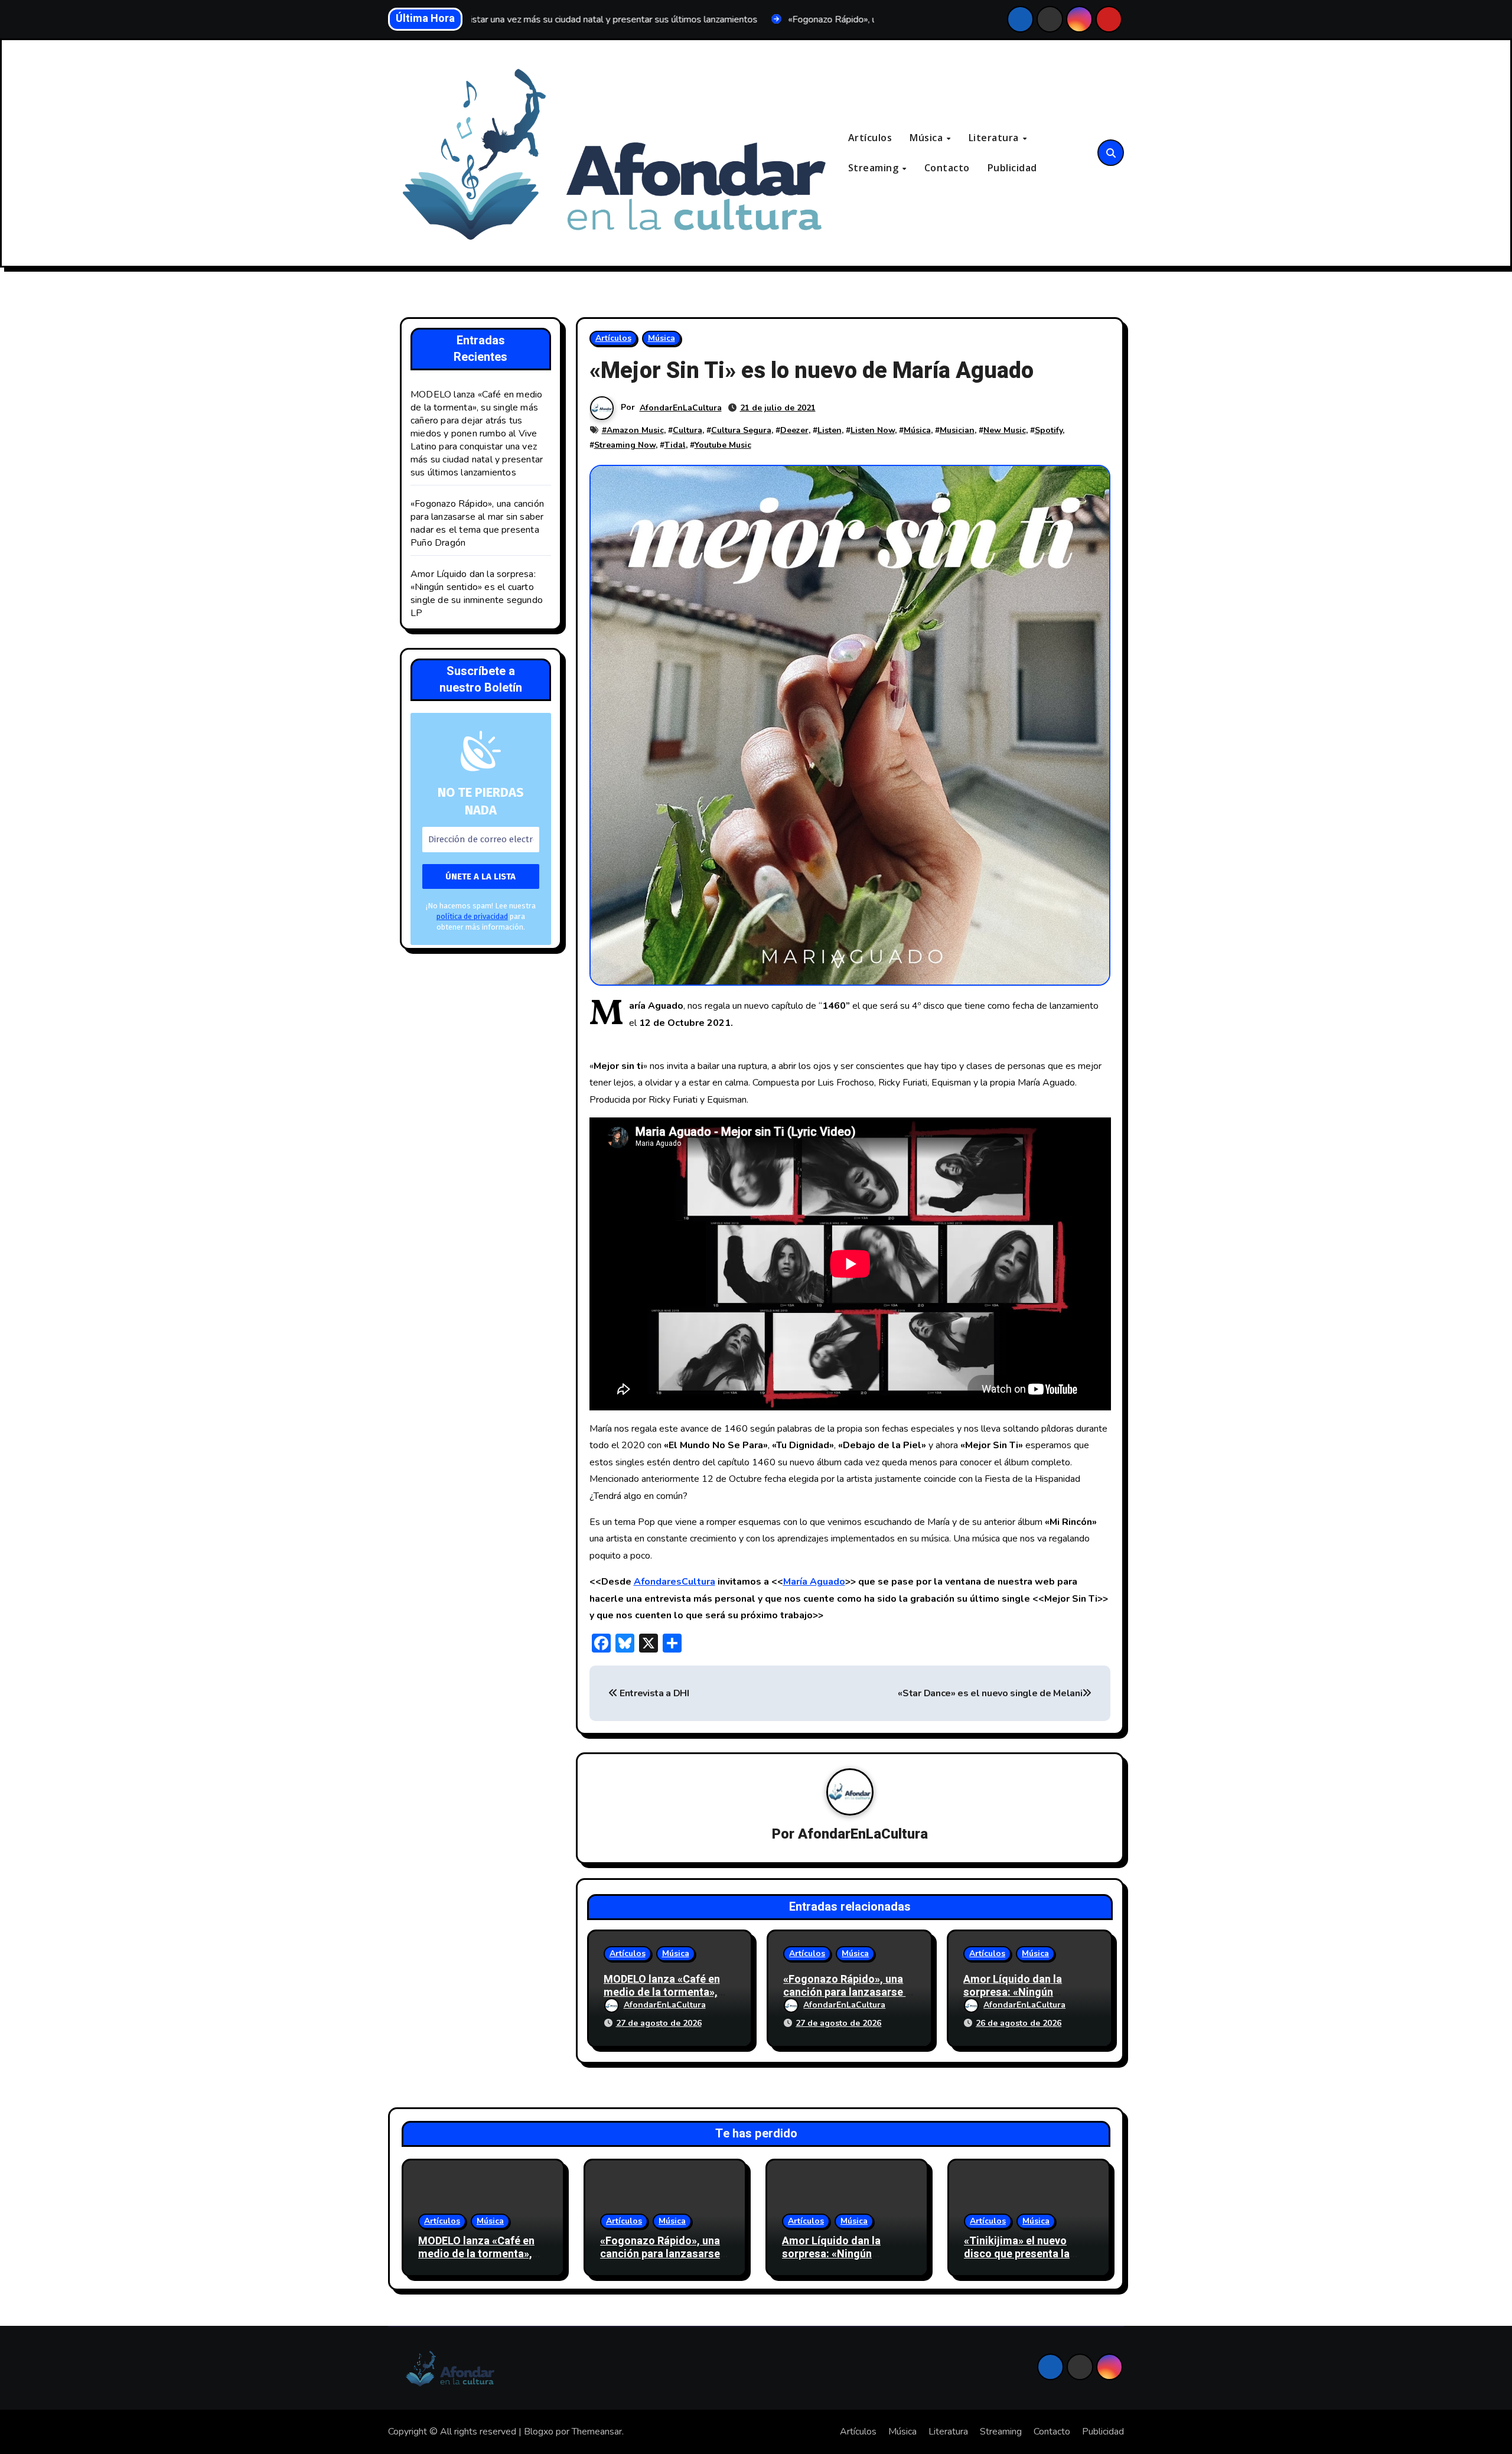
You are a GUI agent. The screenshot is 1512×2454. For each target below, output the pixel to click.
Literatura (995, 138)
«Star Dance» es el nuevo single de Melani (990, 1693)
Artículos (870, 138)
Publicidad (1012, 168)
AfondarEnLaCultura (681, 408)
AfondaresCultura (674, 1582)
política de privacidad (472, 916)
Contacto (947, 168)
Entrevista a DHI (653, 1693)
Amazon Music (635, 430)
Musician (957, 430)
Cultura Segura (741, 430)
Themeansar (597, 2432)
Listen (830, 430)
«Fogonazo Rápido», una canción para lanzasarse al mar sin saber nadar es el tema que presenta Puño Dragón (477, 523)
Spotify (1049, 430)
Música (928, 138)
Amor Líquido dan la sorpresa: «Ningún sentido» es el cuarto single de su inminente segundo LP (477, 594)
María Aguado (814, 1582)
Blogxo (539, 2432)
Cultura (687, 430)
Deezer (794, 430)
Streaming (875, 168)
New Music (1005, 430)
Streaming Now (625, 445)
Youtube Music (723, 445)
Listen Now (873, 430)
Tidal (675, 445)
